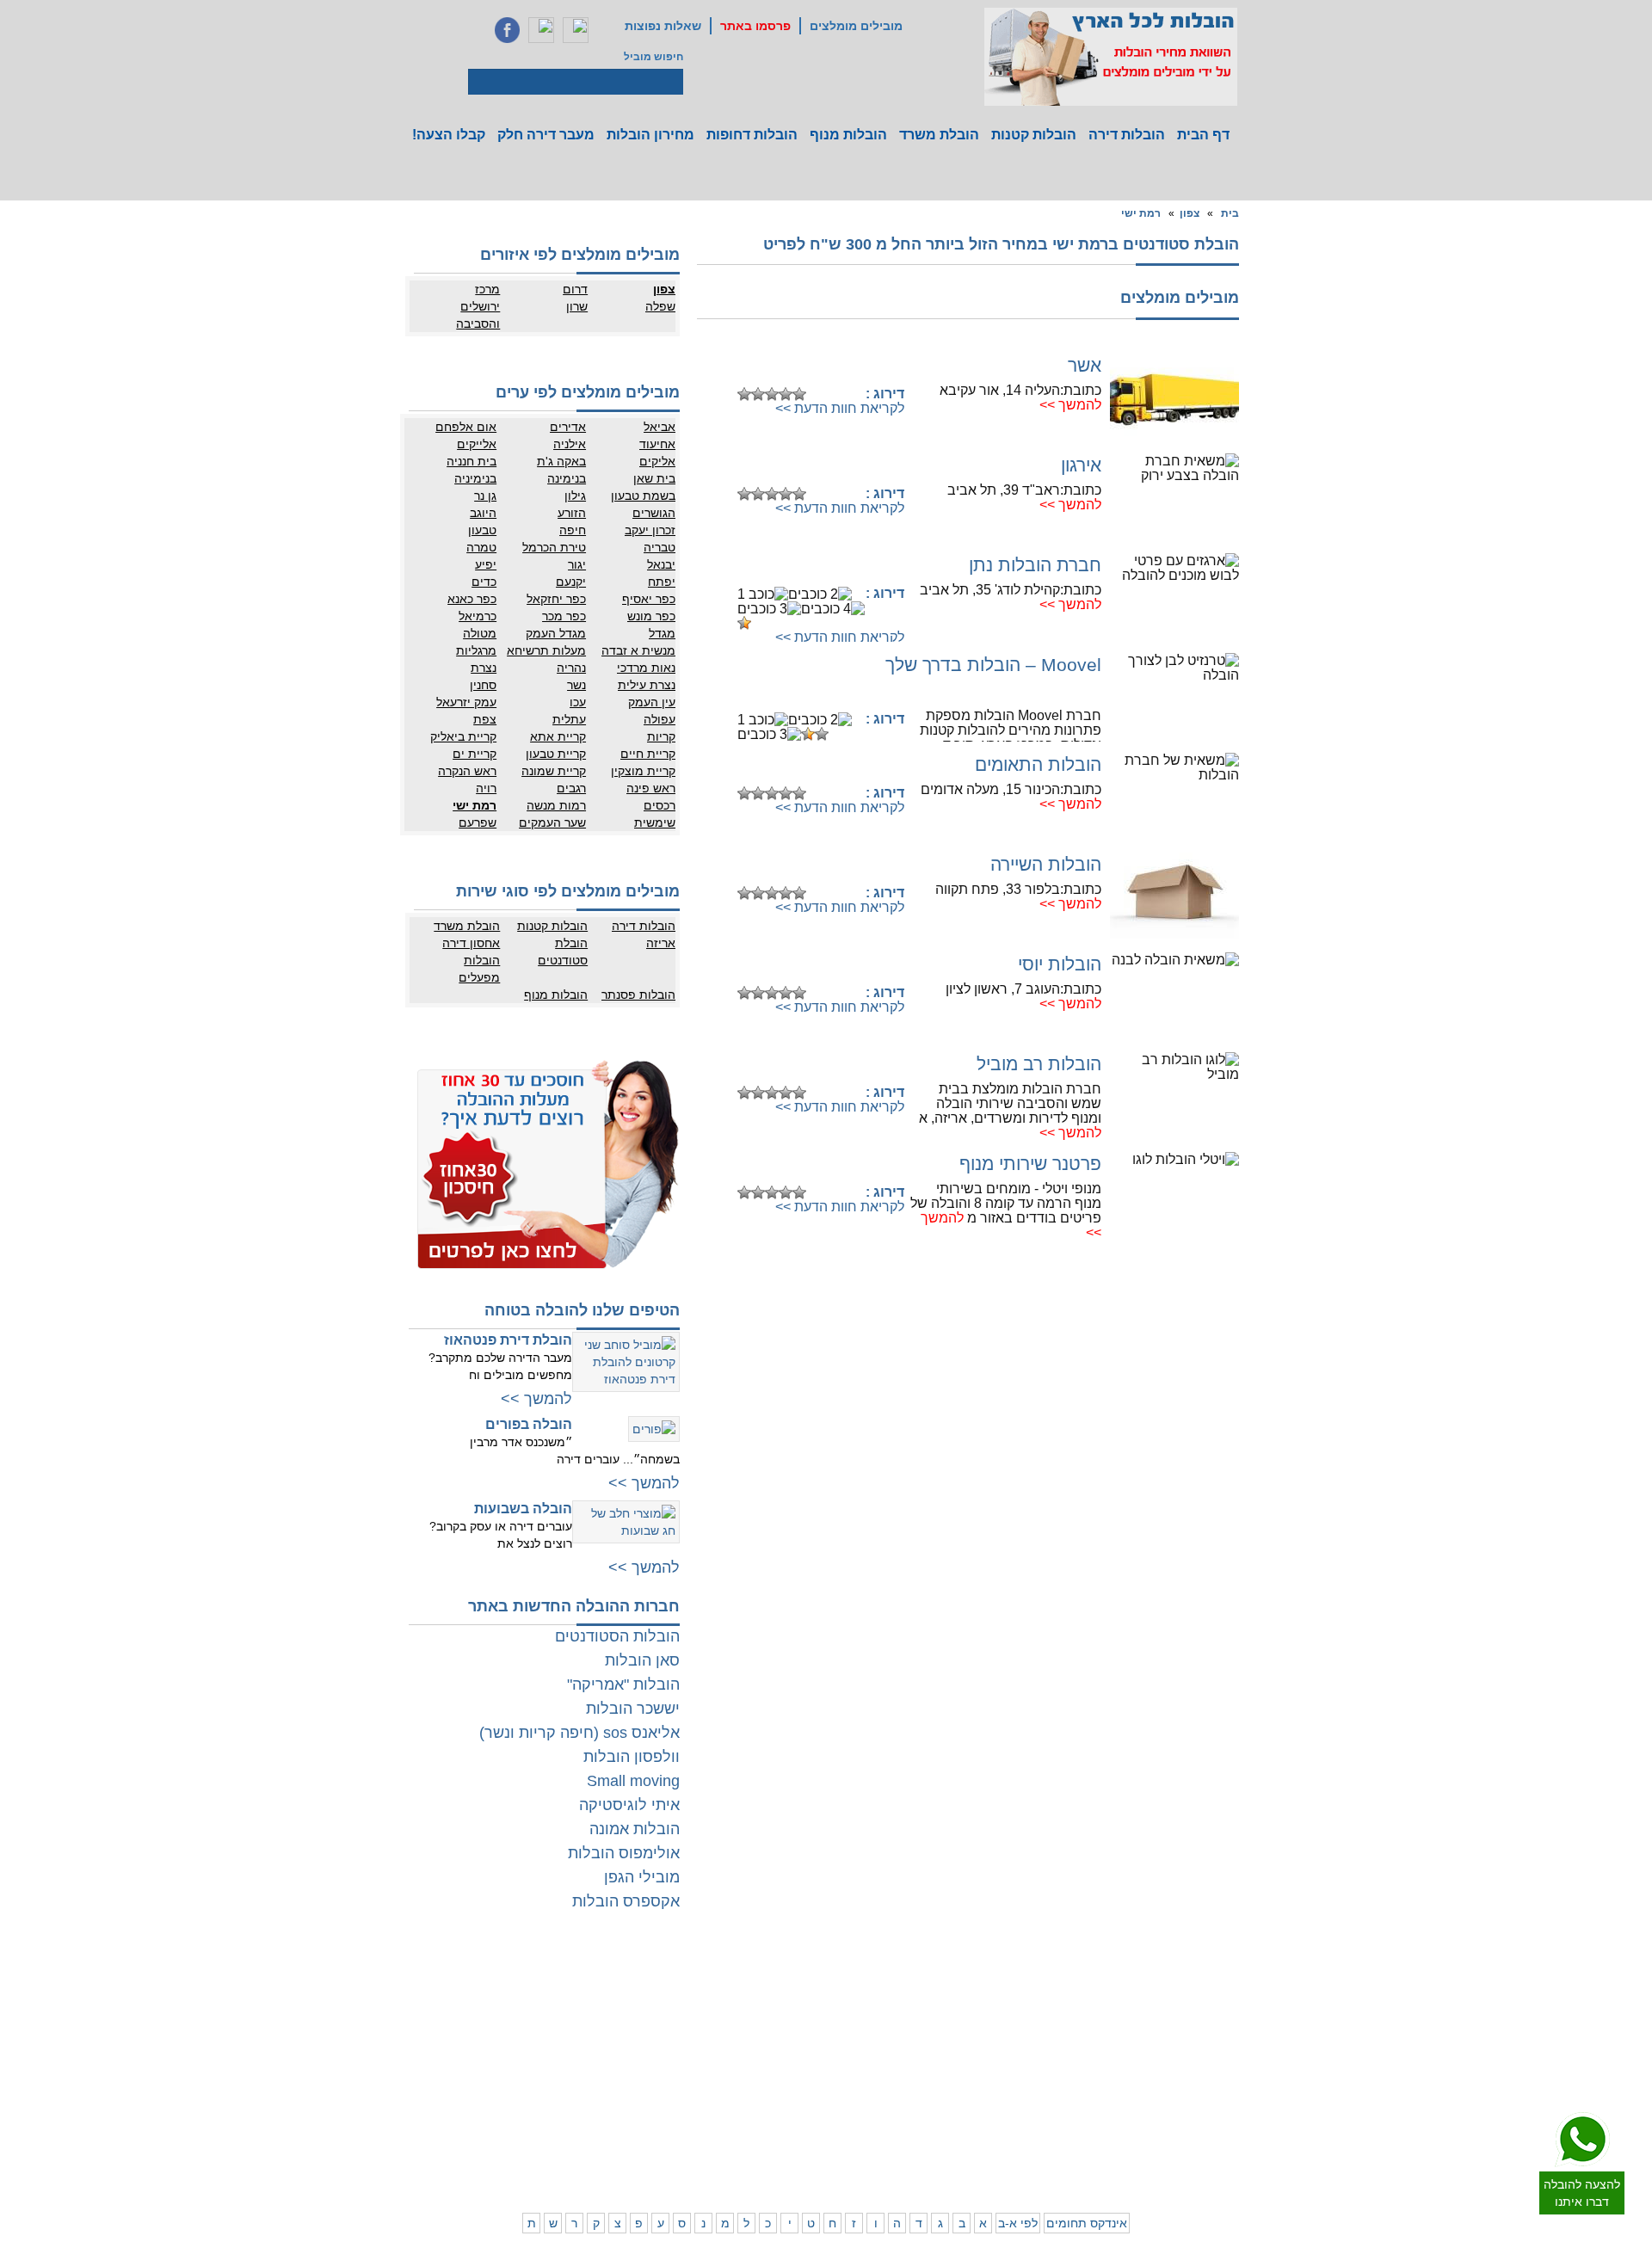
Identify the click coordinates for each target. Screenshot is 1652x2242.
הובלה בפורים (529, 1424)
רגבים (571, 788)
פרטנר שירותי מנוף (1030, 1164)
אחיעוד (657, 444)
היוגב (483, 513)
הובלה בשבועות (523, 1509)
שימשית (655, 822)
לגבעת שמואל (1226, 2067)
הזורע (572, 513)
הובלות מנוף (848, 135)
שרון (577, 306)
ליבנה (733, 1999)
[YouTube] (576, 30)
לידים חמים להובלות (549, 2171)
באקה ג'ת (561, 461)
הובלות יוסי (1060, 964)
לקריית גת (793, 2097)
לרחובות (796, 1981)
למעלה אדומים (1155, 2149)
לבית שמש (1165, 2132)
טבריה (660, 547)
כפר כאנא (472, 599)
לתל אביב (1236, 1981)
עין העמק (652, 702)
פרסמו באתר (755, 26)
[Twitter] (541, 30)
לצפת (954, 2132)
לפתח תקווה (1161, 1999)
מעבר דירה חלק (546, 135)
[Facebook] (507, 30)
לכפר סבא (944, 1999)
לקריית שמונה (1005, 2149)
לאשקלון (727, 2080)
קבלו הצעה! (449, 135)
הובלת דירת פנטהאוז (508, 1340)
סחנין (483, 685)
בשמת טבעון (643, 496)
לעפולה (950, 2080)
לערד (734, 2115)
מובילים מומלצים (856, 26)
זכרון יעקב (650, 530)
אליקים (657, 461)
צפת (485, 719)
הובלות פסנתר (638, 995)
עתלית (569, 719)
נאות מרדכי (646, 668)
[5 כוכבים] (799, 394)
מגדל (662, 633)
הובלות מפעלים (479, 969)
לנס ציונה (793, 2016)
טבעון (482, 530)
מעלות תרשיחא (546, 650)
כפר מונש (651, 616)
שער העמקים (552, 822)
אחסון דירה (471, 943)
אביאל (660, 427)
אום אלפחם (466, 427)
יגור (577, 564)
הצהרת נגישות (561, 2016)
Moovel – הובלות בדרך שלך (993, 665)
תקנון (513, 1999)
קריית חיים (648, 754)
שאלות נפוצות (663, 26)
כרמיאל (478, 616)
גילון (575, 496)
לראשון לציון (1162, 2016)
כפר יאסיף (649, 599)
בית (1230, 213)
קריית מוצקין (643, 771)
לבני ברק (1237, 2016)
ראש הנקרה (467, 771)
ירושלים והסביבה (478, 315)
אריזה (661, 943)
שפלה (660, 306)
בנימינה (567, 478)
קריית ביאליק (463, 736)
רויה (486, 788)
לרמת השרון (1009, 1999)
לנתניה (1020, 1981)
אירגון (1081, 465)
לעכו (957, 2097)
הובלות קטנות (1034, 135)
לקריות (952, 2063)
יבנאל (661, 564)
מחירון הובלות (650, 135)
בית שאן (654, 478)
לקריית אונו (1164, 2067)
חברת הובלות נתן (1035, 565)
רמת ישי (1141, 213)
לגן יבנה (797, 2033)
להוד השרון (942, 2016)
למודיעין (1239, 2085)
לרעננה (1019, 2016)
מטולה (480, 633)
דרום (575, 289)
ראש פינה (651, 788)
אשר (1085, 365)
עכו (578, 702)
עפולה (660, 719)
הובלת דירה (567, 2063)
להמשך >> (1070, 405)
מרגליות (476, 650)
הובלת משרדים (491, 2080)
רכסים (660, 805)
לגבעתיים (1236, 1999)
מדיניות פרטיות (561, 1999)
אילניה (570, 444)
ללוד (804, 1999)
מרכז (487, 289)
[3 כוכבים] (772, 394)
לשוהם (730, 2016)
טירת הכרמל (554, 547)
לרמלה (730, 1981)
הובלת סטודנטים (563, 952)
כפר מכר (564, 616)
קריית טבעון (556, 754)
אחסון (511, 2063)
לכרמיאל (1017, 2132)
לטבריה (950, 2115)
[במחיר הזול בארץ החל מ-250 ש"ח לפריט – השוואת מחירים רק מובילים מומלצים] (1111, 57)
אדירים (568, 427)
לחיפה (1021, 2063)
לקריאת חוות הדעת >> (840, 408)
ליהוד (1176, 2050)
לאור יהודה (1233, 2050)
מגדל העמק (556, 633)
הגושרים (654, 513)
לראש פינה (943, 2149)
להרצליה (947, 1981)
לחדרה (1020, 2097)
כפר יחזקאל (556, 599)
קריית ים (475, 754)
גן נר (485, 496)
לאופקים (796, 2115)
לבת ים (1172, 2033)
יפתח (662, 582)
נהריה (571, 668)
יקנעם (571, 582)
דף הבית (1203, 135)
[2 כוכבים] (758, 394)
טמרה (481, 547)
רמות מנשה (556, 805)
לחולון (1244, 2033)
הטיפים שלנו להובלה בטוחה (582, 1310)
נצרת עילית (647, 685)
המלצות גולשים (560, 1981)
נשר (576, 685)
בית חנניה (472, 461)
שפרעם (478, 822)
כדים (484, 582)
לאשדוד (797, 2080)
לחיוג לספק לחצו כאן (817, 367)
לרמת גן (1171, 1981)
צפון (1190, 213)
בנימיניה (475, 478)
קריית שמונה (554, 771)
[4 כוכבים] (786, 394)
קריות (661, 736)
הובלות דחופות (752, 135)
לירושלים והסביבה (1237, 2140)
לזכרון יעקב (1011, 2115)
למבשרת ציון (1229, 2166)
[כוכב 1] (744, 394)
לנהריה (1020, 2080)
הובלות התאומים (1038, 764)
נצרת (484, 668)
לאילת (801, 2132)
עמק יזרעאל (466, 702)
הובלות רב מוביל (1039, 1064)
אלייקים (477, 444)
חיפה (573, 530)
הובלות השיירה (1046, 864)
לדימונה (728, 2097)
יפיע (486, 564)
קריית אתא (558, 736)
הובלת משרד (939, 135)
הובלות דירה (1127, 135)
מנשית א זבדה (638, 650)
